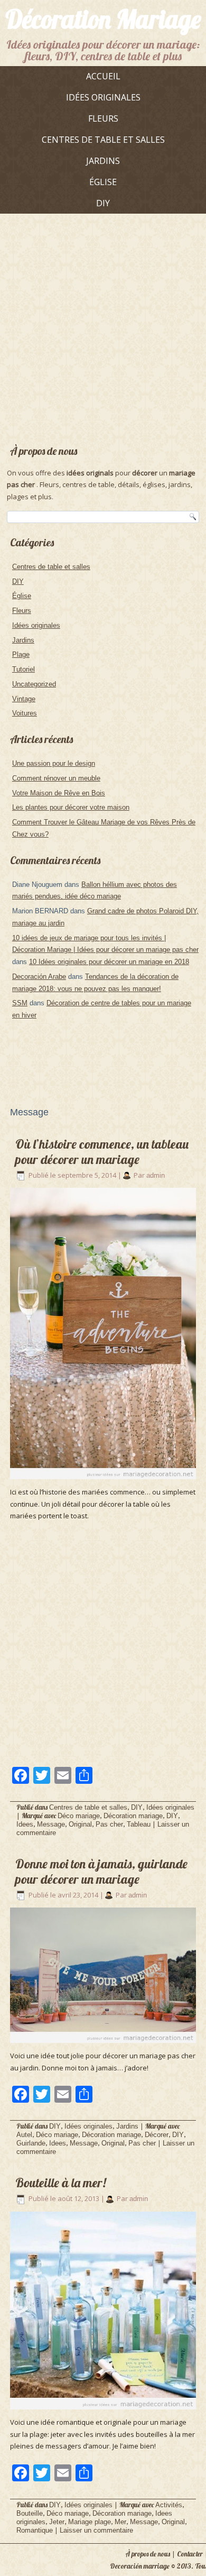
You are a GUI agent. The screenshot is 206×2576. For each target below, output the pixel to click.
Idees (25, 1824)
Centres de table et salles (103, 140)
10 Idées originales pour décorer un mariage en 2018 (109, 962)
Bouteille (30, 2513)
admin (156, 1175)
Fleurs (103, 118)
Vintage (24, 699)
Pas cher (109, 1824)
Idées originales (103, 97)
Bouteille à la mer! (61, 2183)
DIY (103, 203)
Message (51, 1824)
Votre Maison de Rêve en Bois (59, 793)
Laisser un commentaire (96, 2530)
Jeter (57, 2522)
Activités (169, 2505)
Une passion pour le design (54, 763)
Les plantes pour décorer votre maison (71, 807)
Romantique (35, 2530)
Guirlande (31, 2143)
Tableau (139, 1824)
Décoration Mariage (103, 19)
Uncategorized (34, 684)
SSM (20, 1003)
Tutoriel (24, 669)
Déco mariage (79, 1816)
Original (80, 1824)
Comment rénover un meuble (56, 778)
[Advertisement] (103, 325)
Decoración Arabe (39, 977)
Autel (24, 2135)
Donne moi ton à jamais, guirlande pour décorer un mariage (101, 1871)
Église (103, 182)
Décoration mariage (133, 1816)
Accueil (103, 76)
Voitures (25, 713)
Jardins (103, 161)
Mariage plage (90, 2522)
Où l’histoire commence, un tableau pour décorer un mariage (102, 1152)
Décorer (157, 2135)
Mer (120, 2522)
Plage (21, 654)
